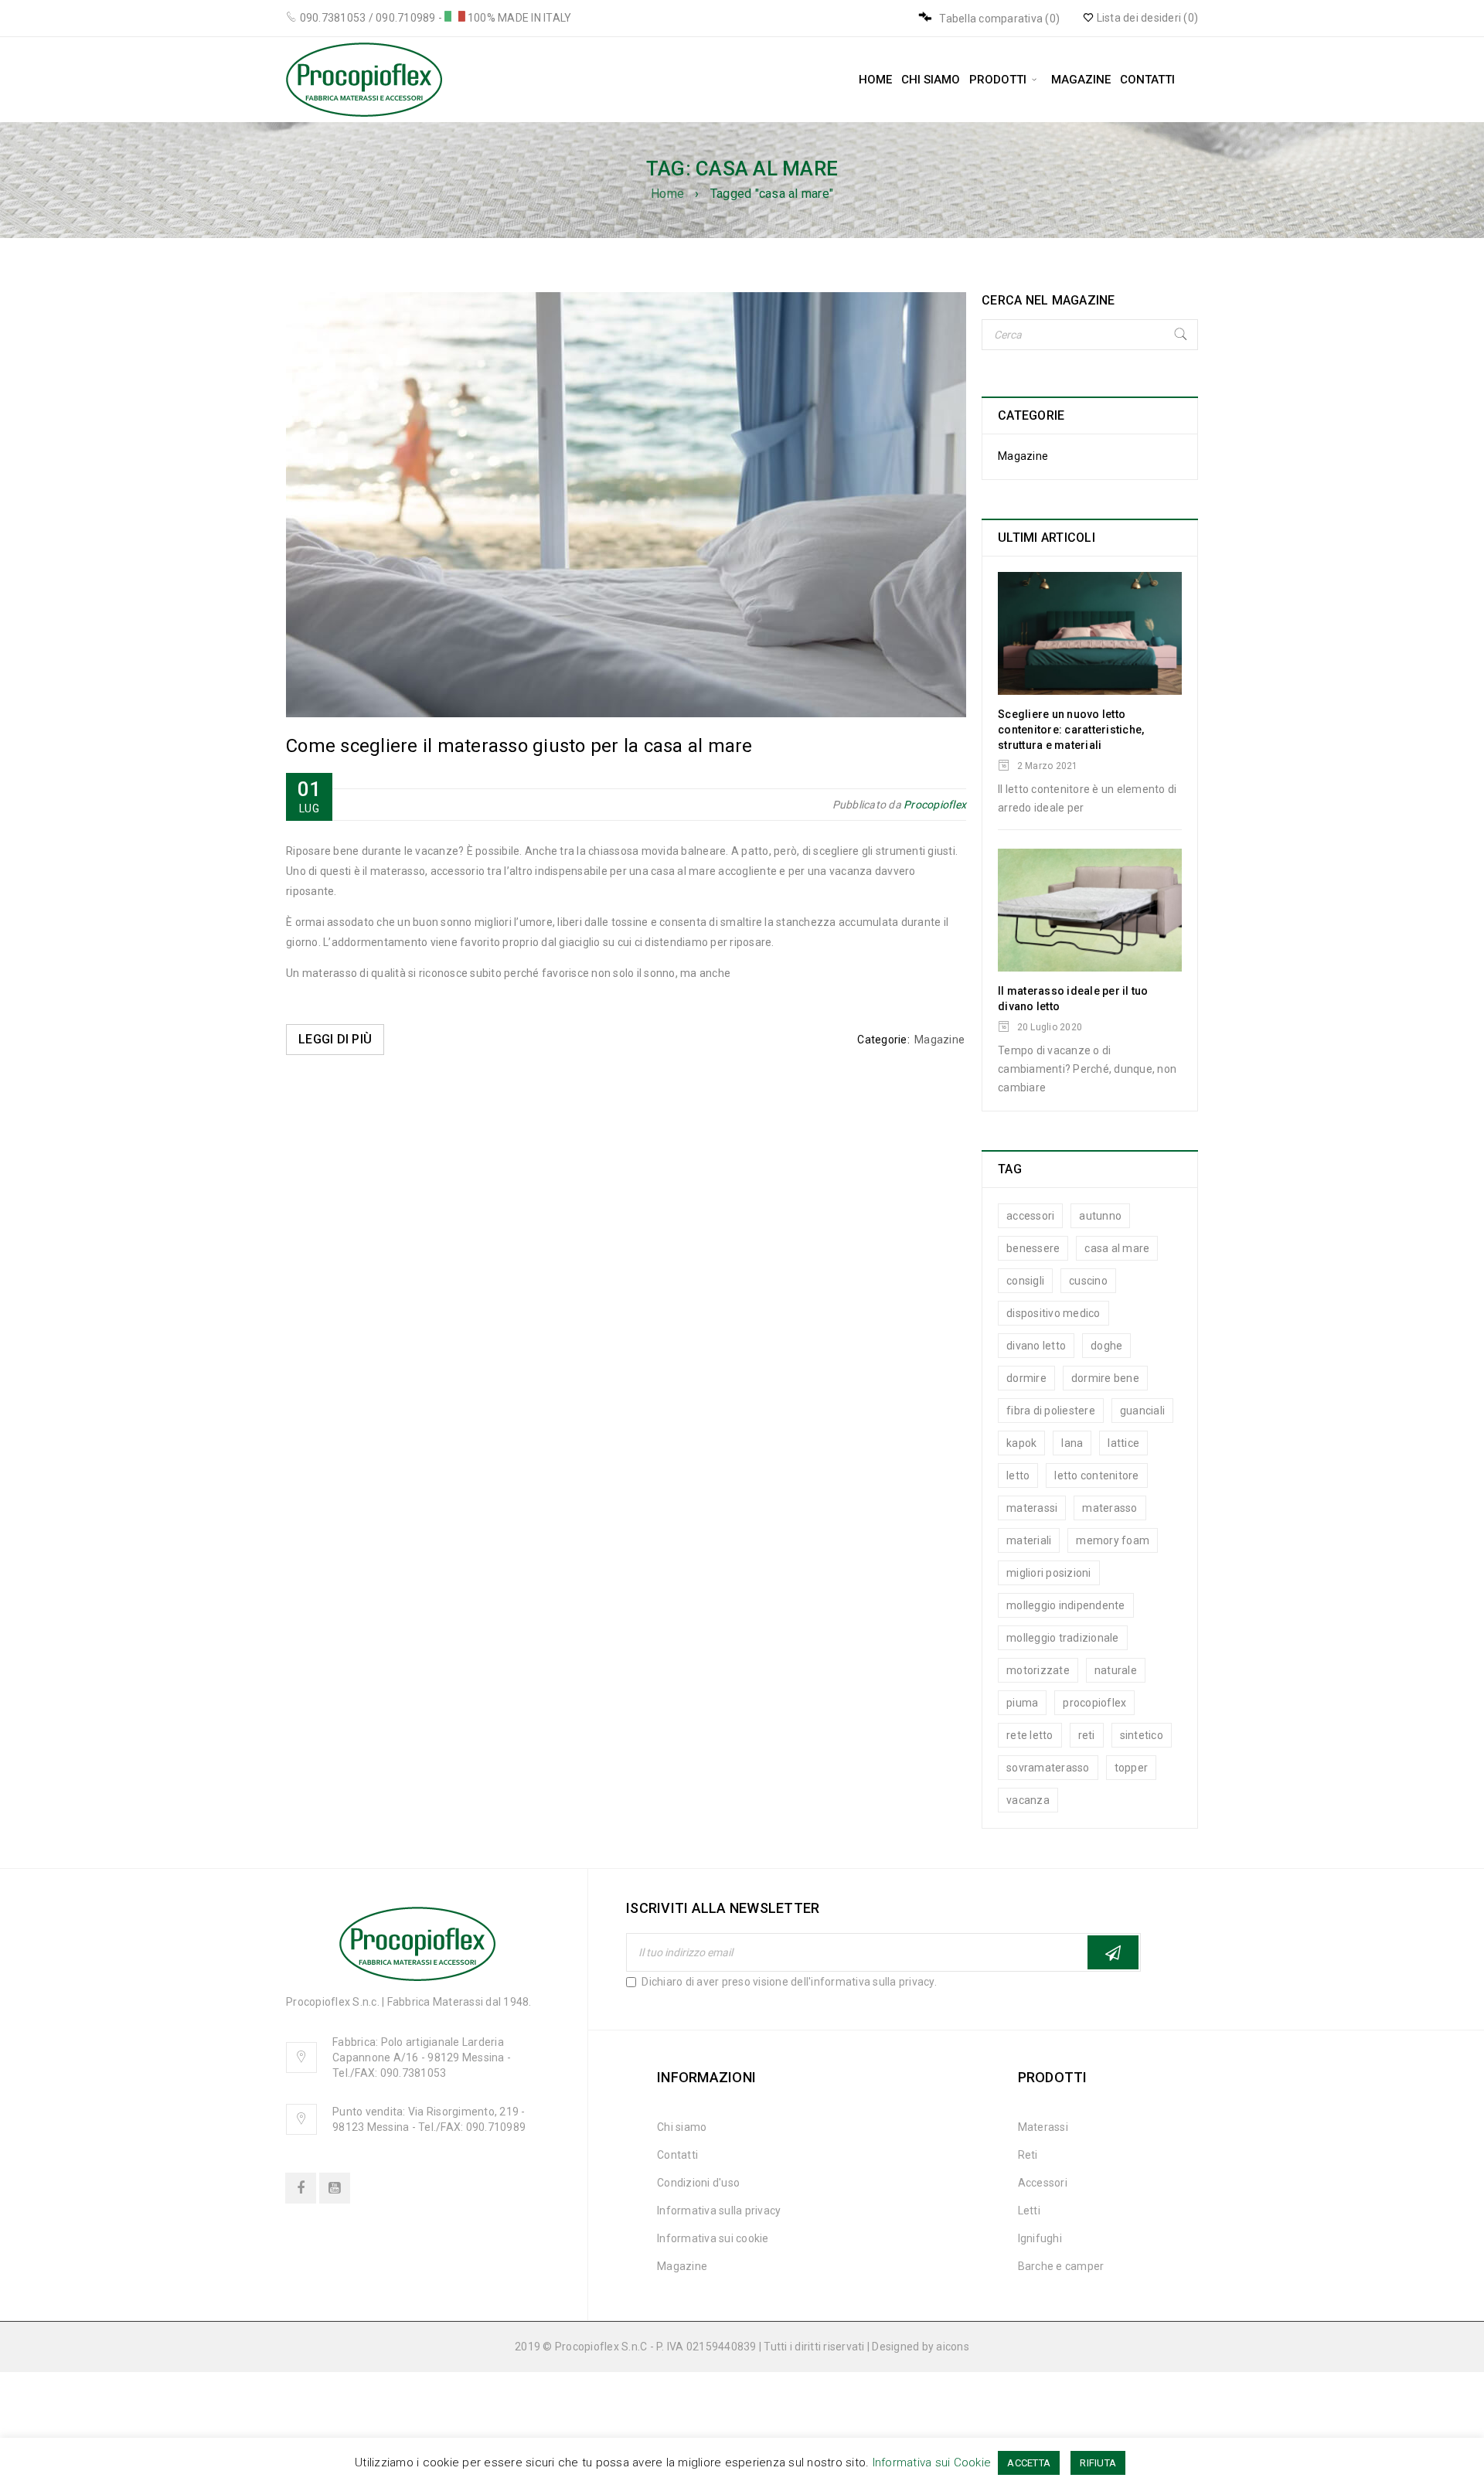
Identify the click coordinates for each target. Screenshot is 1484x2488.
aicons (953, 2347)
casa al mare (1117, 1248)
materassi (1032, 1508)
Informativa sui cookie (713, 2238)
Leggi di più (335, 1039)
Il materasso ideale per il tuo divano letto (1073, 999)
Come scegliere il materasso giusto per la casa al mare (519, 746)
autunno (1100, 1216)
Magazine (939, 1040)
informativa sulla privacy (872, 1982)
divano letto (1036, 1346)
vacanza (1028, 1800)
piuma (1022, 1703)
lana (1072, 1443)
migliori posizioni (1049, 1573)
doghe (1106, 1346)
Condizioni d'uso (698, 2183)
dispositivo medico (1053, 1313)
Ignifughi (1040, 2238)
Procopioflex (935, 805)
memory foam (1113, 1540)
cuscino (1088, 1281)
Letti (1029, 2211)
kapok (1021, 1443)
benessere (1033, 1248)
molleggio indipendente (1066, 1605)
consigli (1025, 1281)
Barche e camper (1061, 2266)
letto (1018, 1475)
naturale (1116, 1670)
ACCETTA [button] (1029, 2463)
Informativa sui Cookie (932, 2462)
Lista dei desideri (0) (1146, 18)
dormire (1026, 1378)
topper (1132, 1768)
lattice (1123, 1443)
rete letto (1030, 1735)
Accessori (1043, 2183)
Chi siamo (682, 2127)
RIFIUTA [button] (1098, 2463)
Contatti (677, 2155)
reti (1087, 1735)
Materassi (1043, 2127)
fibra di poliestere (1051, 1411)
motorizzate (1038, 1670)
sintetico (1142, 1735)
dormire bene (1105, 1378)
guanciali (1142, 1411)
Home (667, 194)
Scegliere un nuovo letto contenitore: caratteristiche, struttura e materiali (1071, 730)
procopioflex (1094, 1703)
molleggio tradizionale (1063, 1638)
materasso (1110, 1508)
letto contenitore (1096, 1475)
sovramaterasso (1048, 1768)
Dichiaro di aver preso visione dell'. (788, 1982)
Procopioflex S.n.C (601, 2347)
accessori (1030, 1216)
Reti (1028, 2155)
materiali (1029, 1540)
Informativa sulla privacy (719, 2211)
